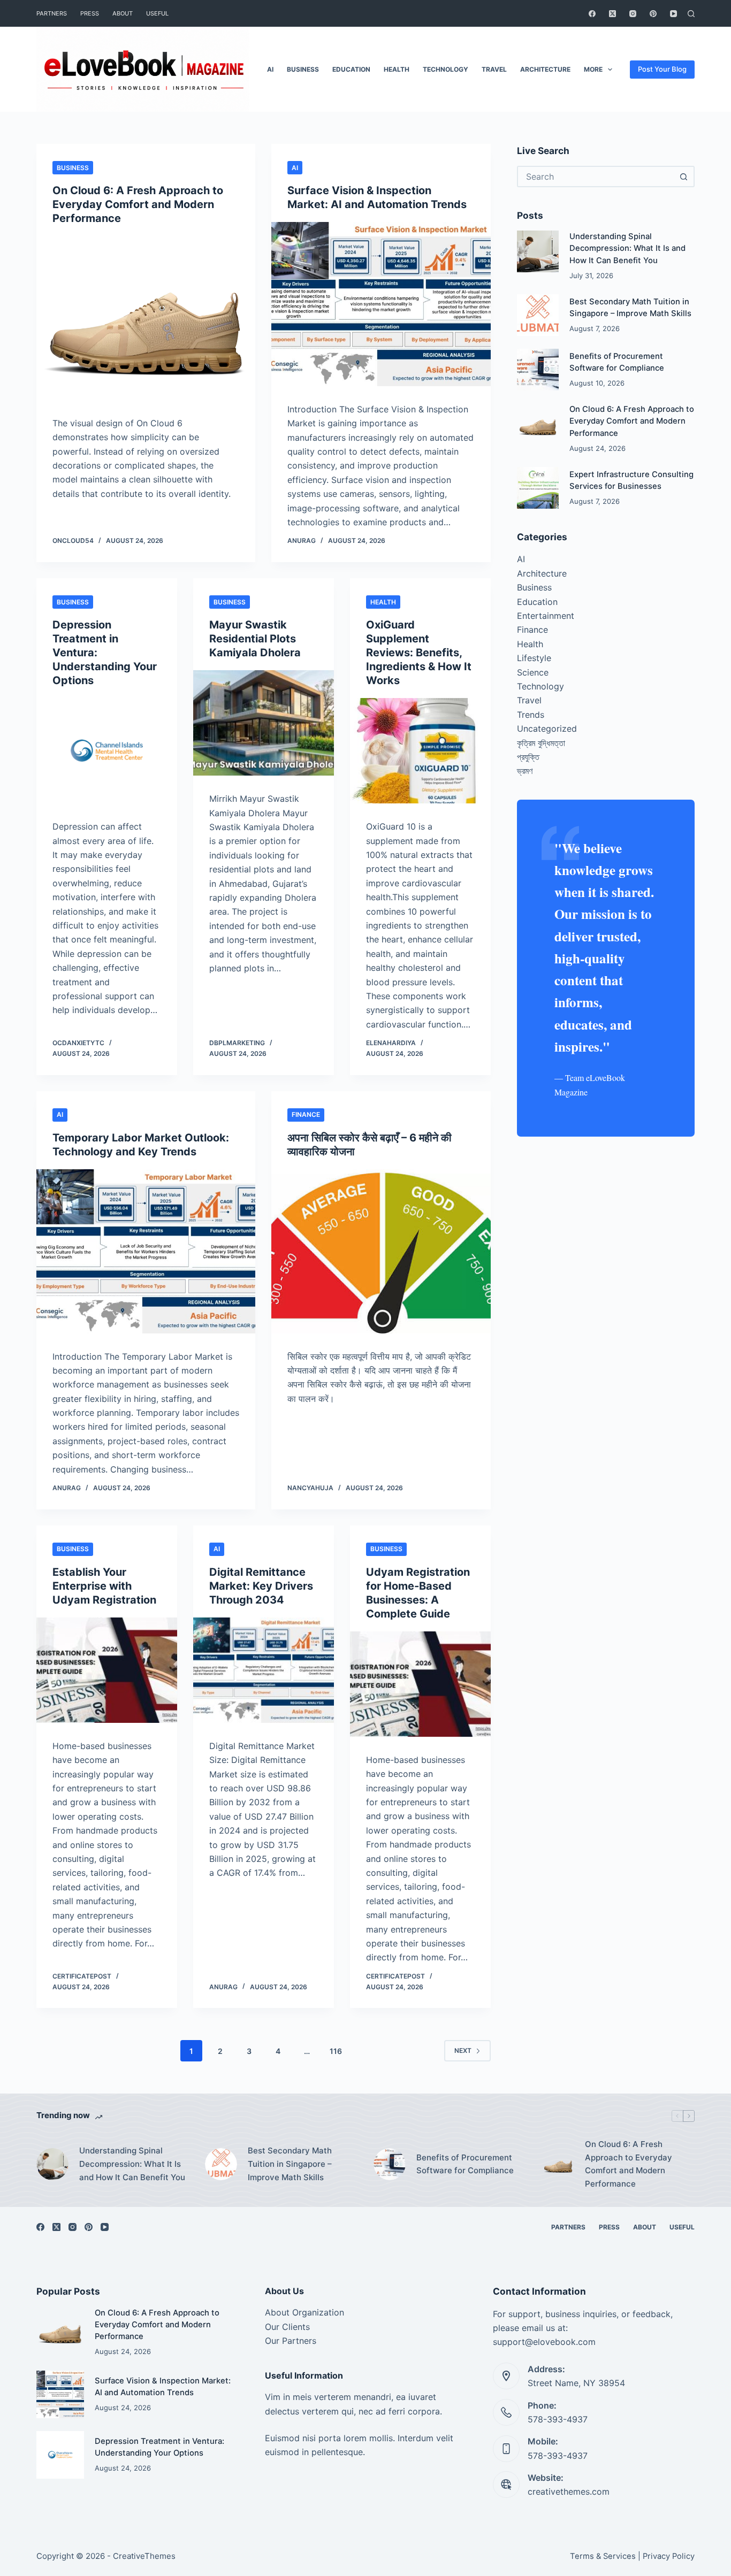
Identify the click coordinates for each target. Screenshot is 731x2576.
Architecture (545, 69)
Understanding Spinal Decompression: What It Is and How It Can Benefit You (627, 248)
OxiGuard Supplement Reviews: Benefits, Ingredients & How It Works (419, 653)
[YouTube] (673, 14)
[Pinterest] (653, 14)
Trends (531, 715)
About (123, 13)
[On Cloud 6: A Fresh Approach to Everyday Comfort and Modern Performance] (146, 318)
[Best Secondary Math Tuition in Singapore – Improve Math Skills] (538, 315)
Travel (494, 69)
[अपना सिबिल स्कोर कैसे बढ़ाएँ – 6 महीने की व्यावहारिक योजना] (381, 1251)
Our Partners (291, 2341)
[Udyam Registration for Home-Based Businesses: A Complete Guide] (420, 1684)
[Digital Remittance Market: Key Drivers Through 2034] (264, 1670)
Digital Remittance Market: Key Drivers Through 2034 (261, 1586)
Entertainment (546, 616)
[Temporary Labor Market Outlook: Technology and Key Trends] (146, 1251)
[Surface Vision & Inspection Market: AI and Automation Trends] (381, 304)
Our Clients (287, 2327)
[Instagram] (633, 14)
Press (90, 13)
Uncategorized (547, 729)
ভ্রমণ (525, 771)
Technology (446, 69)
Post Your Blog (662, 69)
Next (463, 2050)
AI (270, 69)
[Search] (691, 14)
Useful (157, 13)
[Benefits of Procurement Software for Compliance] (538, 370)
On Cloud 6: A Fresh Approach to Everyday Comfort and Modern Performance (138, 204)
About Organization (304, 2312)
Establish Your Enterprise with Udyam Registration (104, 1586)
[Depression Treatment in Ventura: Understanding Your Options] (107, 751)
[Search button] (684, 177)
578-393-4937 (558, 2419)
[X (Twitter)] (612, 14)
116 (336, 2051)
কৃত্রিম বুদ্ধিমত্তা (541, 743)
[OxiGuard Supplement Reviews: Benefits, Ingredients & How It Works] (420, 751)
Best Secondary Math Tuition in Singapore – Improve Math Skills (290, 2164)
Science (533, 672)
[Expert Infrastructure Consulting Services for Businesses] (538, 488)
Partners (52, 13)
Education (351, 69)
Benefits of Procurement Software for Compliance (465, 2164)
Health (397, 69)
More (593, 69)
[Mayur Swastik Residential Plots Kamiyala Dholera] (264, 723)
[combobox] (596, 177)
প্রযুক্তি (528, 757)
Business (303, 69)
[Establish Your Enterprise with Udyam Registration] (107, 1670)
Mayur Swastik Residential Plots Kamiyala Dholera (255, 639)
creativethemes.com (569, 2491)
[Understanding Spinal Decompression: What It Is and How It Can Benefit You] (538, 251)
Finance (306, 1114)
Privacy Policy (669, 2556)
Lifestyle (534, 658)
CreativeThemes (144, 2556)
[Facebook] (592, 14)
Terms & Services (603, 2556)
